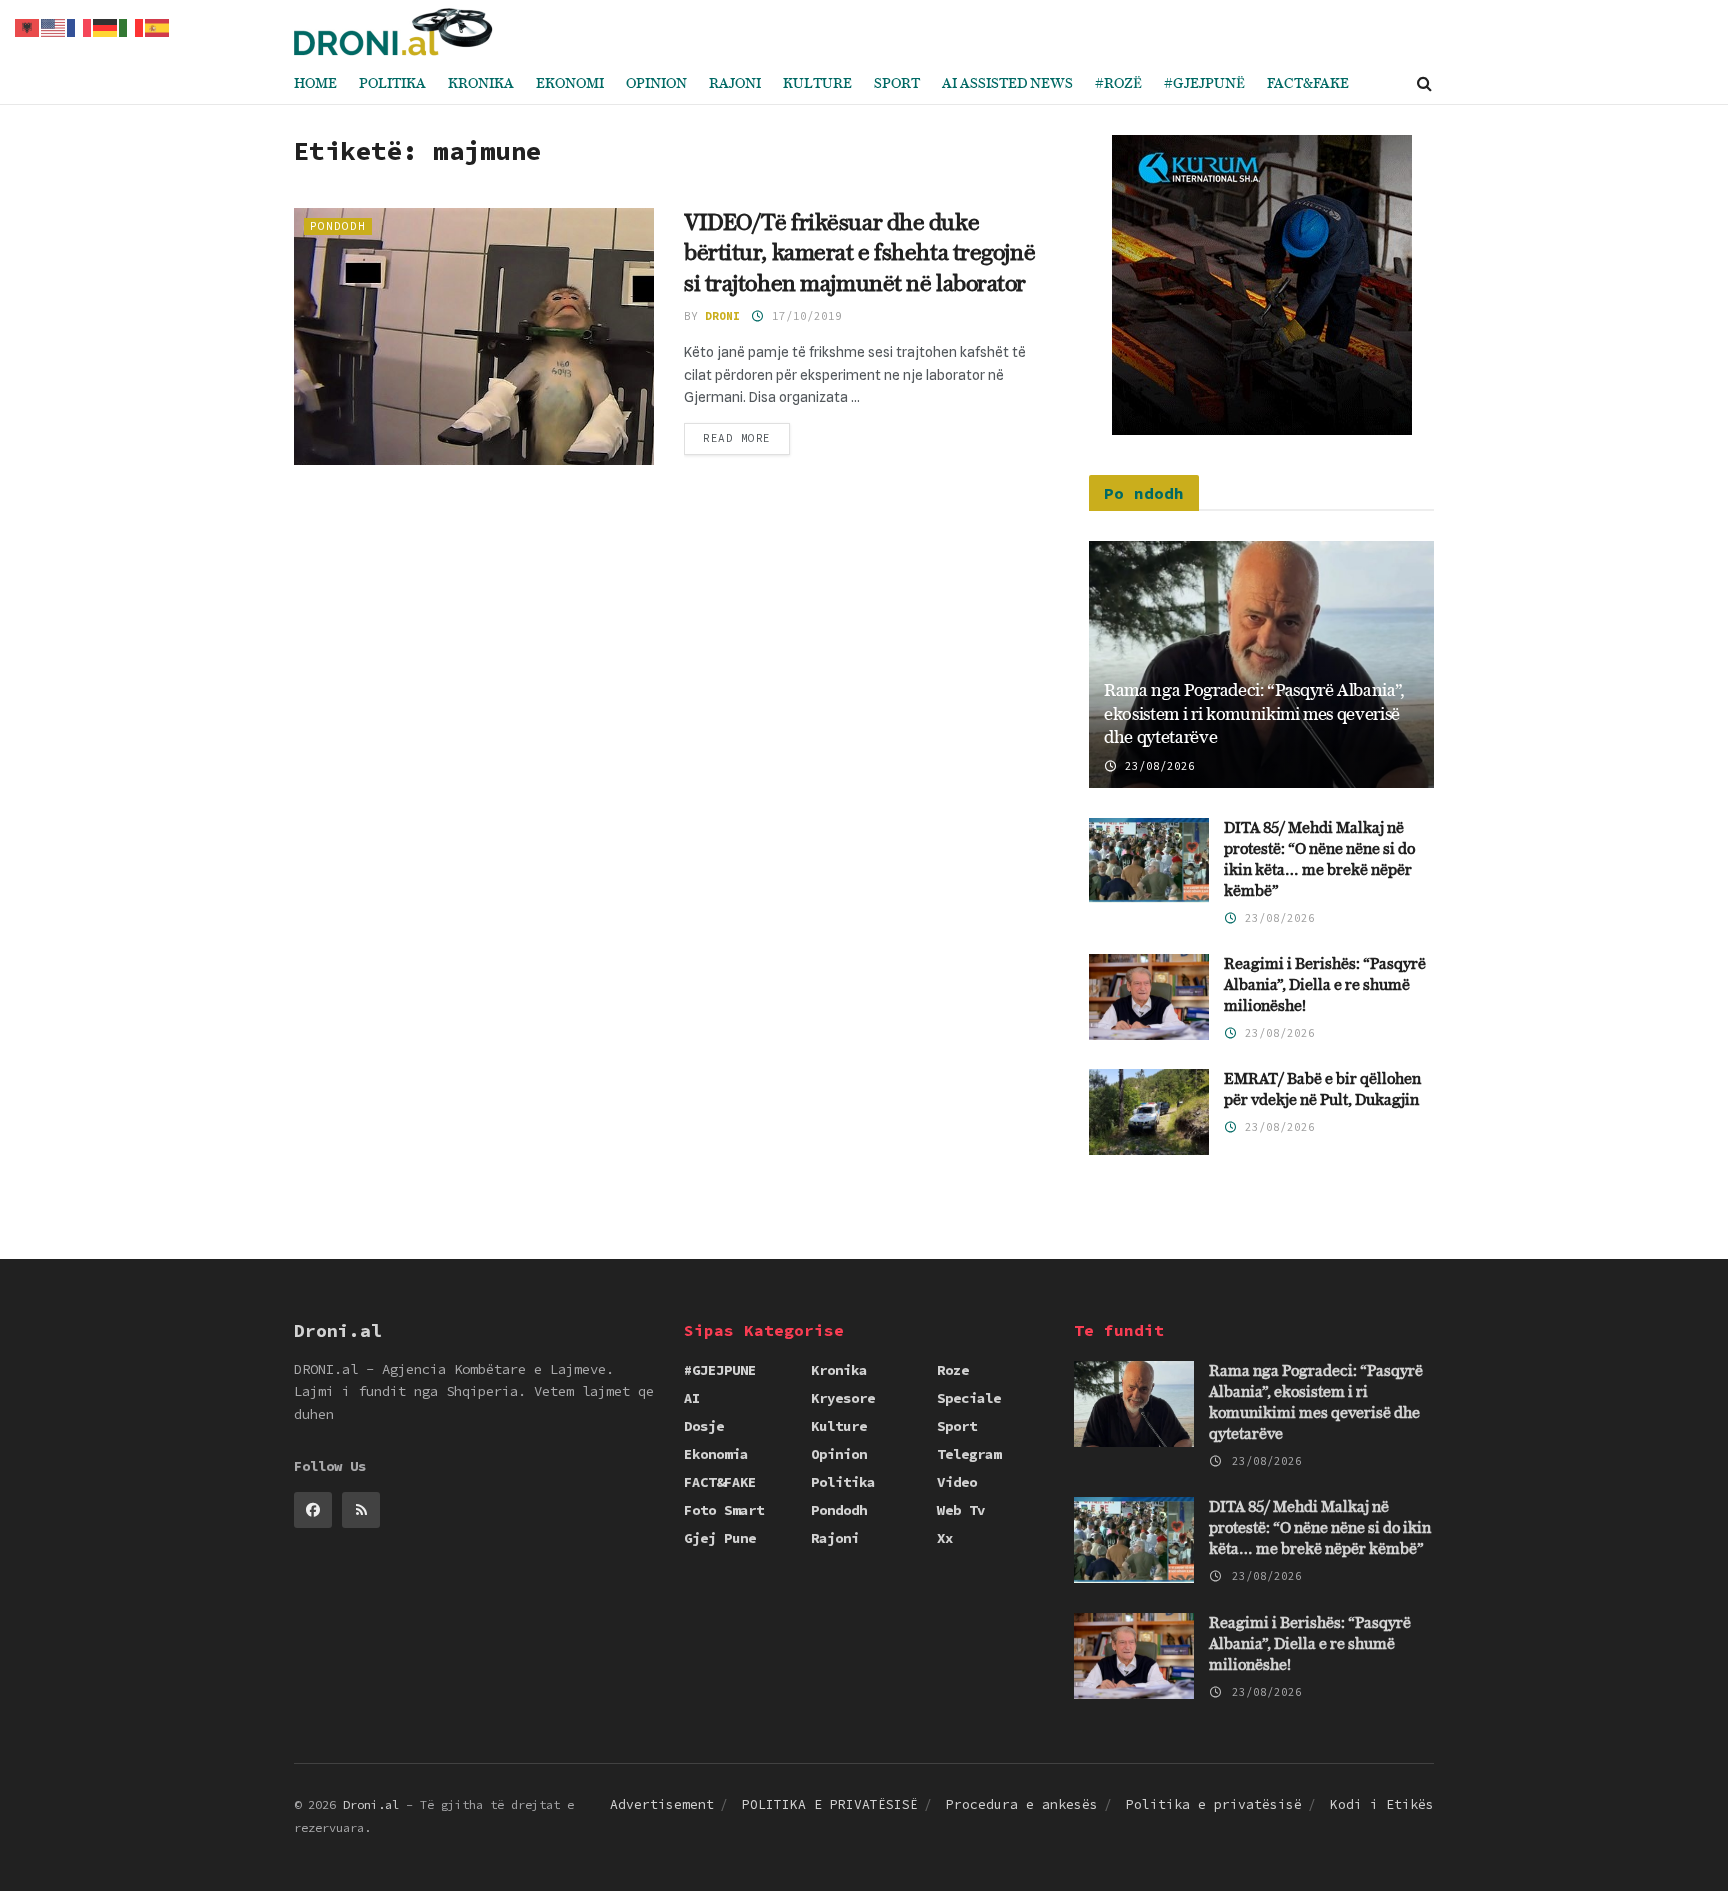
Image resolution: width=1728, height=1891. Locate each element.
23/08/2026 (1156, 766)
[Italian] (132, 26)
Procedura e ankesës (1022, 1804)
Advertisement (662, 1804)
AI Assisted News (1007, 84)
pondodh (338, 226)
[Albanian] (28, 26)
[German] (106, 26)
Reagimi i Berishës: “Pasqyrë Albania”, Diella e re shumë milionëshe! (1325, 985)
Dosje (704, 1426)
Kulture (817, 84)
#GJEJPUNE (720, 1370)
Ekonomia (716, 1454)
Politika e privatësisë (1214, 1804)
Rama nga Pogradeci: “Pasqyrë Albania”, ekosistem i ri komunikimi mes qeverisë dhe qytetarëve (1254, 714)
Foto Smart (724, 1510)
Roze (953, 1370)
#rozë (1118, 84)
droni (722, 316)
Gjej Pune (720, 1538)
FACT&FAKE (1308, 84)
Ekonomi (570, 84)
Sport (897, 84)
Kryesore (843, 1398)
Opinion (656, 84)
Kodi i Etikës (1382, 1804)
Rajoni (735, 84)
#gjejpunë (1204, 84)
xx (945, 1538)
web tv (961, 1510)
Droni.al (371, 1804)
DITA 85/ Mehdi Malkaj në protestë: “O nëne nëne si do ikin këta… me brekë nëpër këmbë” (1320, 1528)
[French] (80, 26)
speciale (969, 1398)
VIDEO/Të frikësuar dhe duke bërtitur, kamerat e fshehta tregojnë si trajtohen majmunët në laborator (859, 254)
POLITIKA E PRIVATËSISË (830, 1804)
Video (957, 1482)
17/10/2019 (803, 316)
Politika (392, 84)
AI (692, 1398)
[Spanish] (158, 26)
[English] (54, 26)
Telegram (969, 1454)
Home (315, 84)
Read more (737, 438)
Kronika (481, 84)
